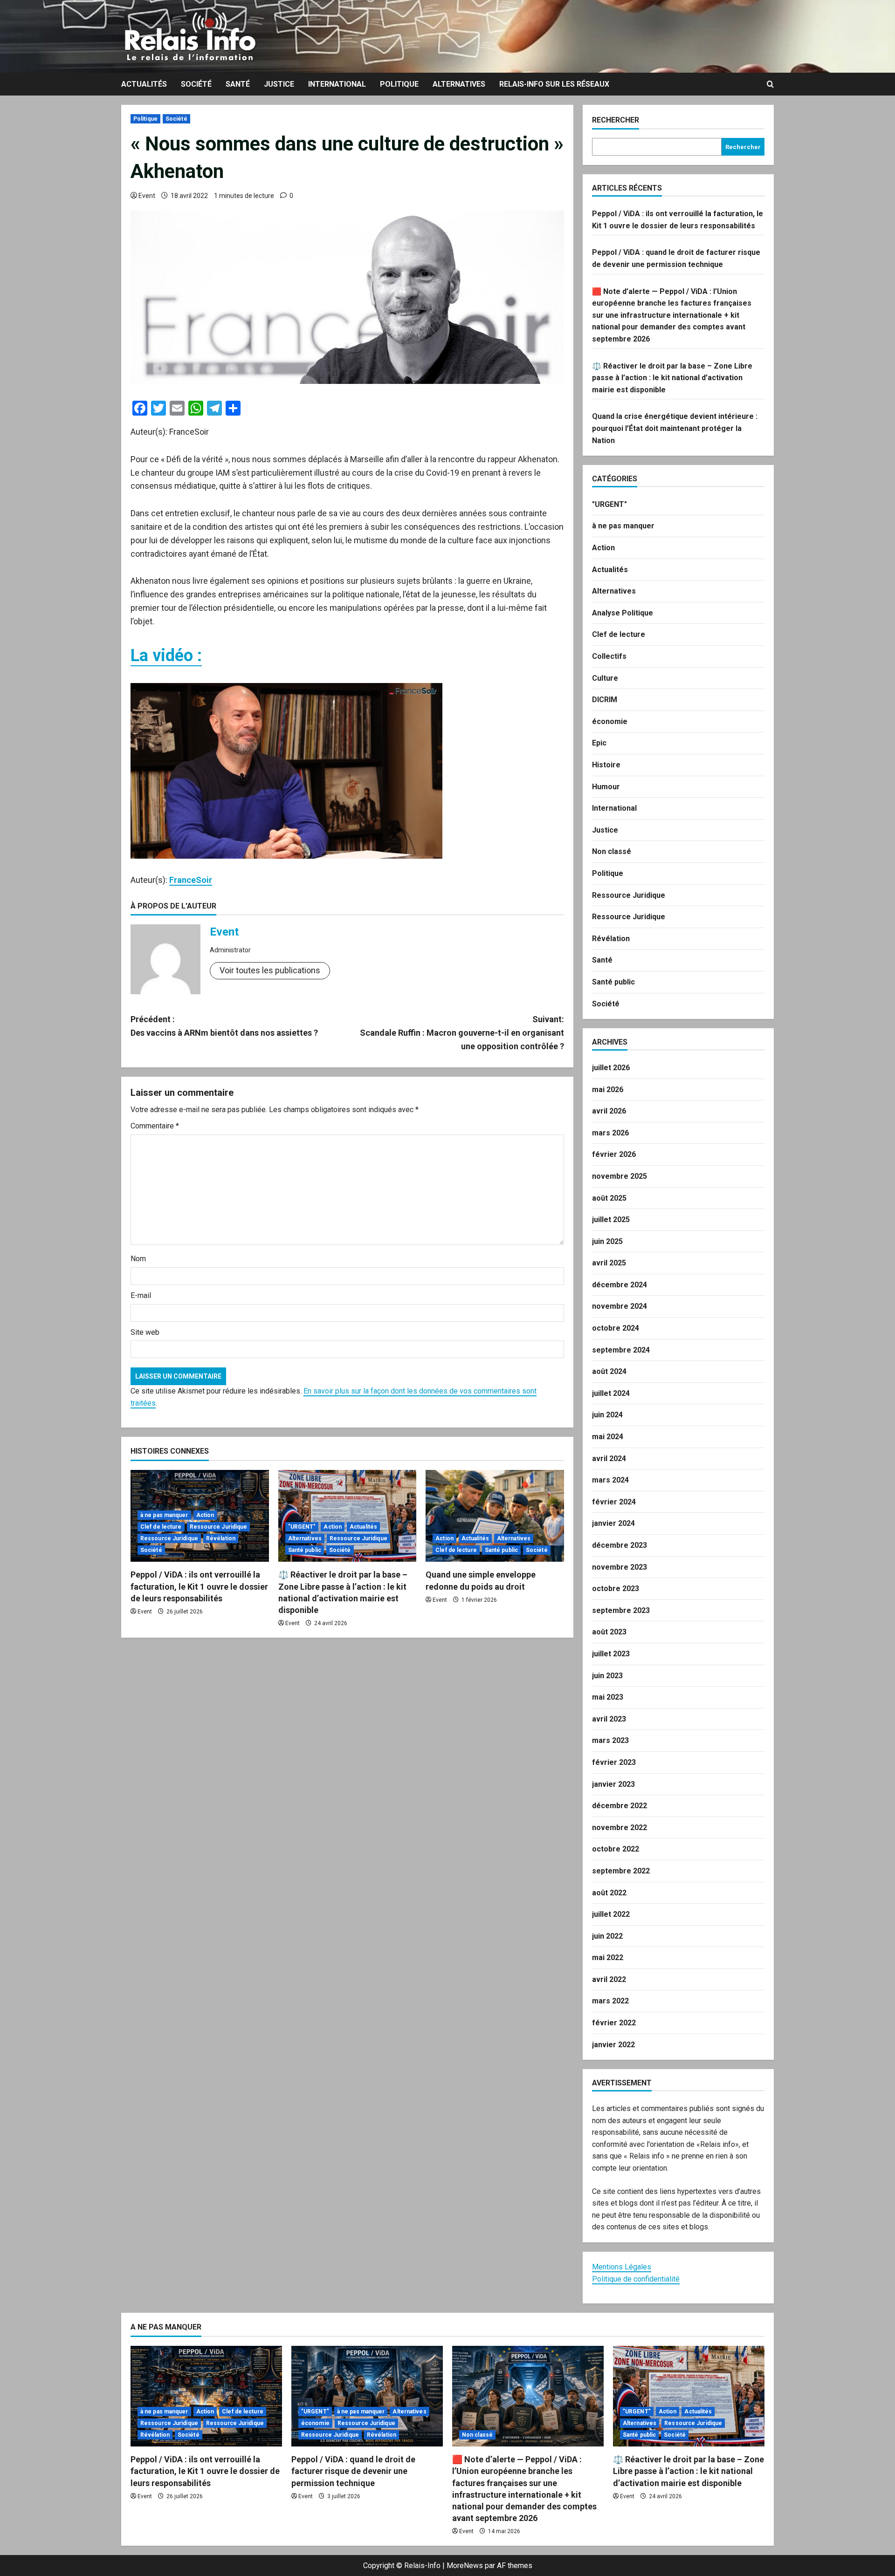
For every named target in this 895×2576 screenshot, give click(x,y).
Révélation (221, 1538)
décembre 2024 (620, 1285)
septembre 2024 (621, 1350)
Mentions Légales (622, 2267)
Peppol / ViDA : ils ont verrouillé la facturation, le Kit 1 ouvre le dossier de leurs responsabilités (199, 1586)
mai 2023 (608, 1697)
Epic (599, 743)
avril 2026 (609, 1111)
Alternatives (459, 84)
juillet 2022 (611, 1914)
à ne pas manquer (164, 1515)
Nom (138, 1259)
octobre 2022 (616, 1849)
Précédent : (224, 1026)
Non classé (612, 851)
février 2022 (614, 2023)
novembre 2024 (620, 1306)
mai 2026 (608, 1090)
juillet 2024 (611, 1393)
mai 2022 (608, 1958)
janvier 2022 (613, 2045)
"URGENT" (302, 1527)
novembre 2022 (620, 1828)
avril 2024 (609, 1459)
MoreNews (465, 2566)
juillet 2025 (611, 1220)
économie (610, 721)
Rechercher (616, 120)
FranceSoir (191, 880)
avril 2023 (609, 1719)
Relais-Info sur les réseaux (554, 84)
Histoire (606, 765)
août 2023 (609, 1632)
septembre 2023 (621, 1610)
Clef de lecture (161, 1527)
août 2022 (609, 1893)
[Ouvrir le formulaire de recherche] (770, 84)
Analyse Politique (623, 613)
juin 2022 (607, 1936)
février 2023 (614, 1762)
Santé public (305, 1550)
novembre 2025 (620, 1176)
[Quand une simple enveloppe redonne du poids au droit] (495, 1516)
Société (196, 84)
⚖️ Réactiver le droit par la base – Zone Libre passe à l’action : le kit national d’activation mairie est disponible (672, 378)
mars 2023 (610, 1740)
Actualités (144, 84)
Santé (238, 84)
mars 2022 (610, 2001)
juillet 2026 (611, 1068)
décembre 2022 (620, 1806)
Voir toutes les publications (270, 970)
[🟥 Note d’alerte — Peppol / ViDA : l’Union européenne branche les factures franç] (528, 2396)
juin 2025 (607, 1241)
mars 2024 (610, 1480)
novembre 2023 (620, 1567)
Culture (605, 678)
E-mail (141, 1295)
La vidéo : (166, 656)
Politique (399, 84)
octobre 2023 (616, 1589)
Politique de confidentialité (636, 2279)
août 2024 (609, 1371)
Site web (145, 1332)
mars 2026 (610, 1133)
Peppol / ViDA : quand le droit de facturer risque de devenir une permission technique (353, 2471)
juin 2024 (607, 1415)
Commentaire (155, 1126)
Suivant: (462, 1033)
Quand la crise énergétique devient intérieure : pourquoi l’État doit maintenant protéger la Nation (675, 428)
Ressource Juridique (219, 1527)
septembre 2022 (621, 1871)
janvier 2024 (613, 1523)
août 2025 (609, 1198)
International (337, 84)
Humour (606, 787)
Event (147, 196)
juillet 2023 (611, 1654)
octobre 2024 (616, 1328)
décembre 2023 (620, 1545)
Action (205, 1515)
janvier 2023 (613, 1784)
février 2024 (614, 1502)
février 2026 (614, 1154)
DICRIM (605, 700)
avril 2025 (609, 1263)
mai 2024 (608, 1437)
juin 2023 (607, 1676)
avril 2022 (609, 1979)
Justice (279, 84)
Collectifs (609, 656)
